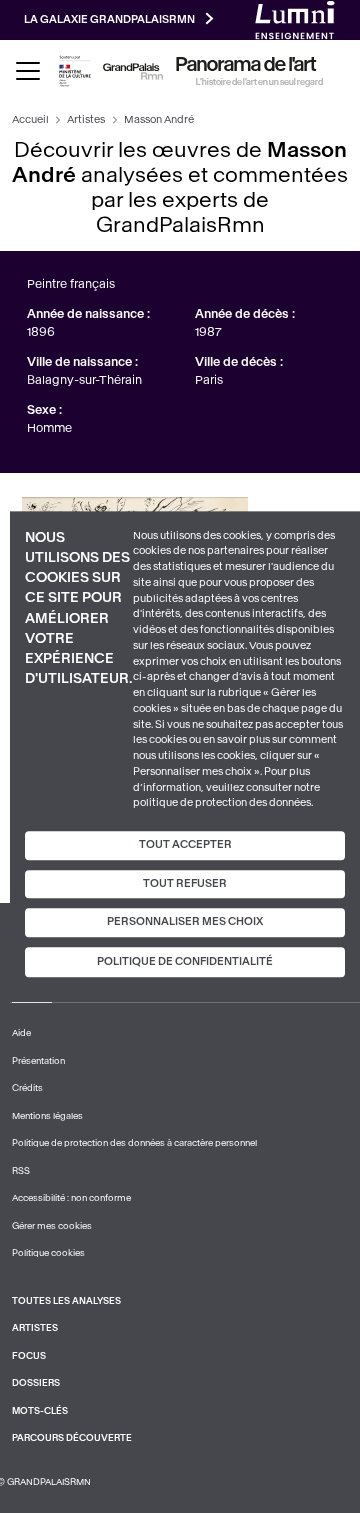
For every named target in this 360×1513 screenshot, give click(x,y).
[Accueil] (133, 71)
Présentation (38, 1061)
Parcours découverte (72, 1438)
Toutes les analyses (66, 1301)
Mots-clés (40, 1411)
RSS (21, 1171)
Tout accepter (185, 844)
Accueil (30, 119)
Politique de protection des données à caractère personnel (134, 1143)
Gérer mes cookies (52, 1226)
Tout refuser (185, 883)
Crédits (27, 1088)
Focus (29, 1356)
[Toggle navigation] (28, 71)
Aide (21, 1033)
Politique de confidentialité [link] (185, 961)
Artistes (86, 119)
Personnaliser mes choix (185, 922)
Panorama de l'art (246, 65)
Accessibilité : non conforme (71, 1198)
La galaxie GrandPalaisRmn (109, 19)
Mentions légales (47, 1116)
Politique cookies (48, 1253)
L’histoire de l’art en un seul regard (259, 82)
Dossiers (36, 1383)
